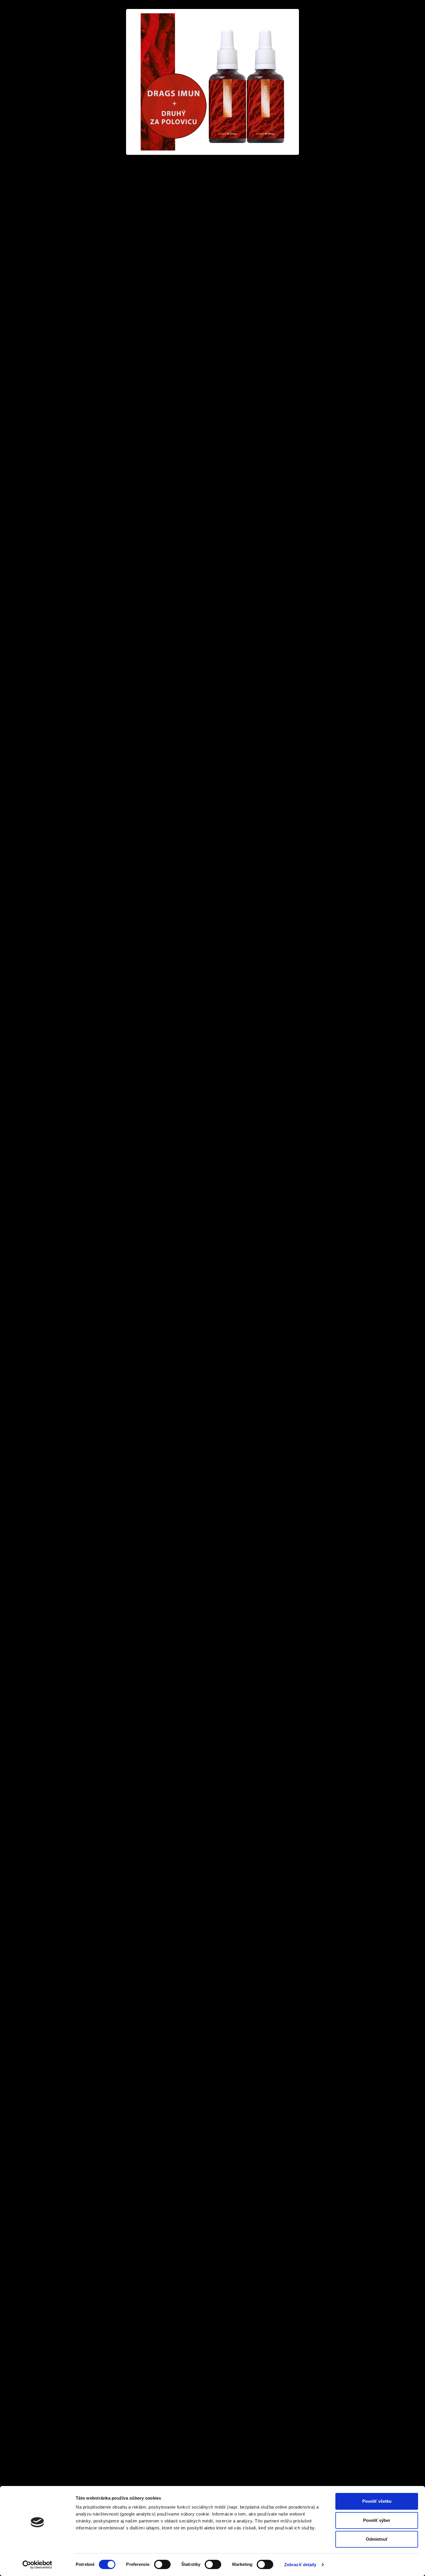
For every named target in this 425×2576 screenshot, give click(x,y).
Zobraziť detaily (300, 2565)
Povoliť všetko (377, 2501)
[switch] (162, 2564)
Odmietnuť (377, 2539)
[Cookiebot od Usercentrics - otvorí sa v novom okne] (37, 2565)
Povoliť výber (377, 2520)
